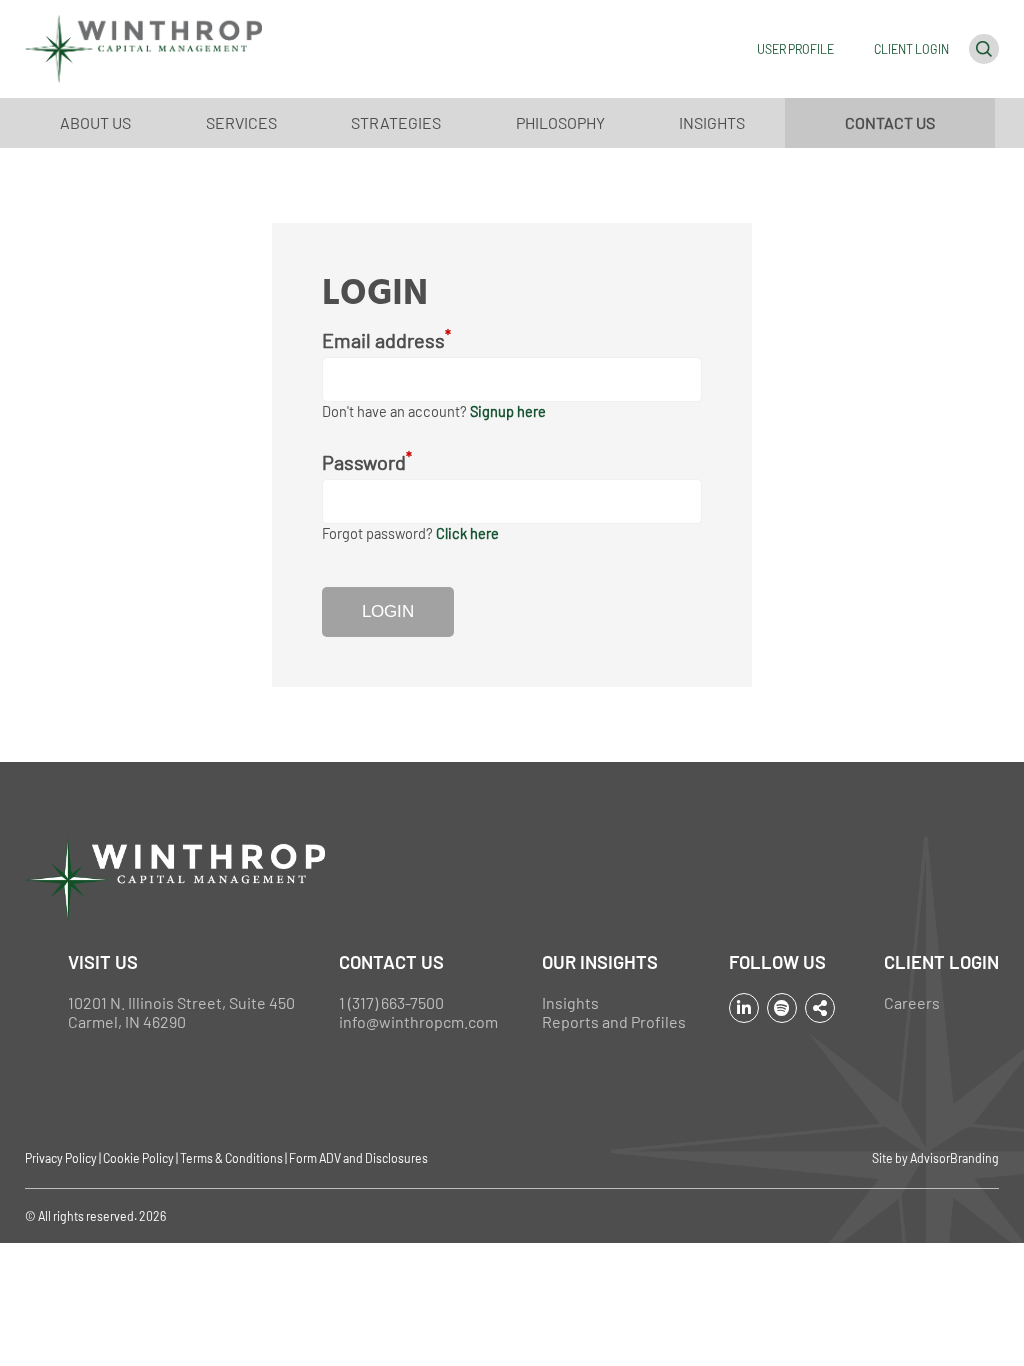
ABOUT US (95, 122)
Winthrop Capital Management (143, 49)
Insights (570, 1002)
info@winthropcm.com (418, 1021)
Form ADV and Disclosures (358, 1158)
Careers (912, 1002)
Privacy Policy (61, 1158)
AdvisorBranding (954, 1158)
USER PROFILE (795, 49)
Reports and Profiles (614, 1021)
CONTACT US (890, 122)
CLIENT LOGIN (911, 49)
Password (367, 461)
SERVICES (241, 122)
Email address (386, 339)
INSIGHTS (712, 122)
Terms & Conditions (231, 1158)
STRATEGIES (396, 122)
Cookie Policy (138, 1158)
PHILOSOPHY (560, 122)
